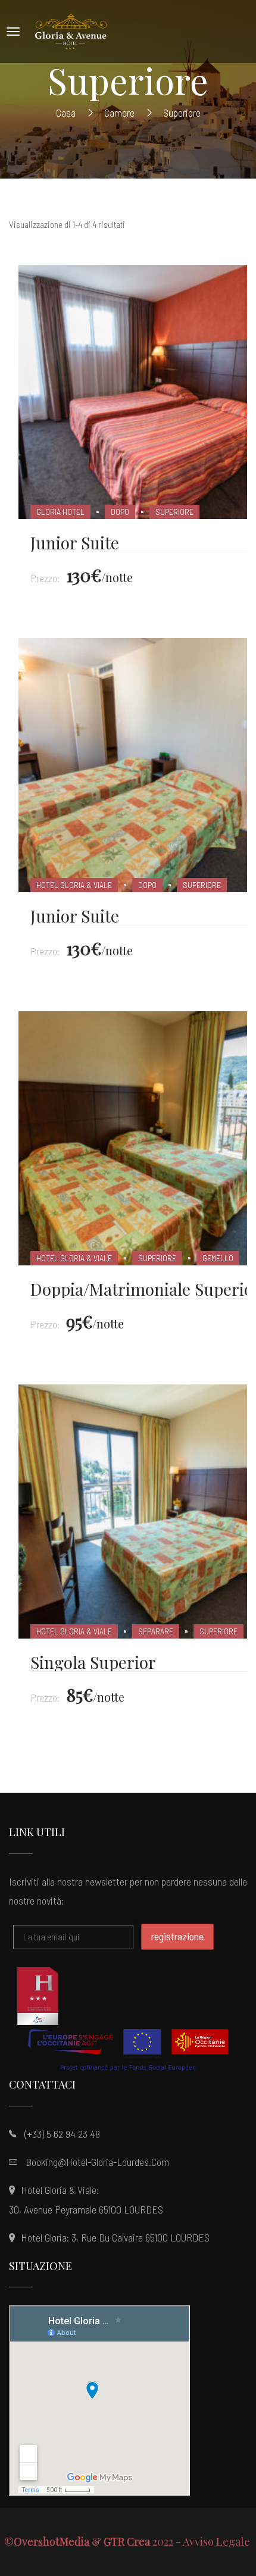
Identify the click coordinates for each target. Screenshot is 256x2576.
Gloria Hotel (60, 512)
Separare (156, 1631)
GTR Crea (127, 2541)
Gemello (218, 1258)
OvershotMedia (51, 2541)
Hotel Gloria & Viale (74, 885)
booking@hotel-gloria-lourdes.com (97, 2162)
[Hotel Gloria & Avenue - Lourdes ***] (71, 32)
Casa (66, 112)
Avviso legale (218, 2541)
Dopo (120, 512)
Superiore (174, 512)
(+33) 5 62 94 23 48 (62, 2134)
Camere (119, 112)
